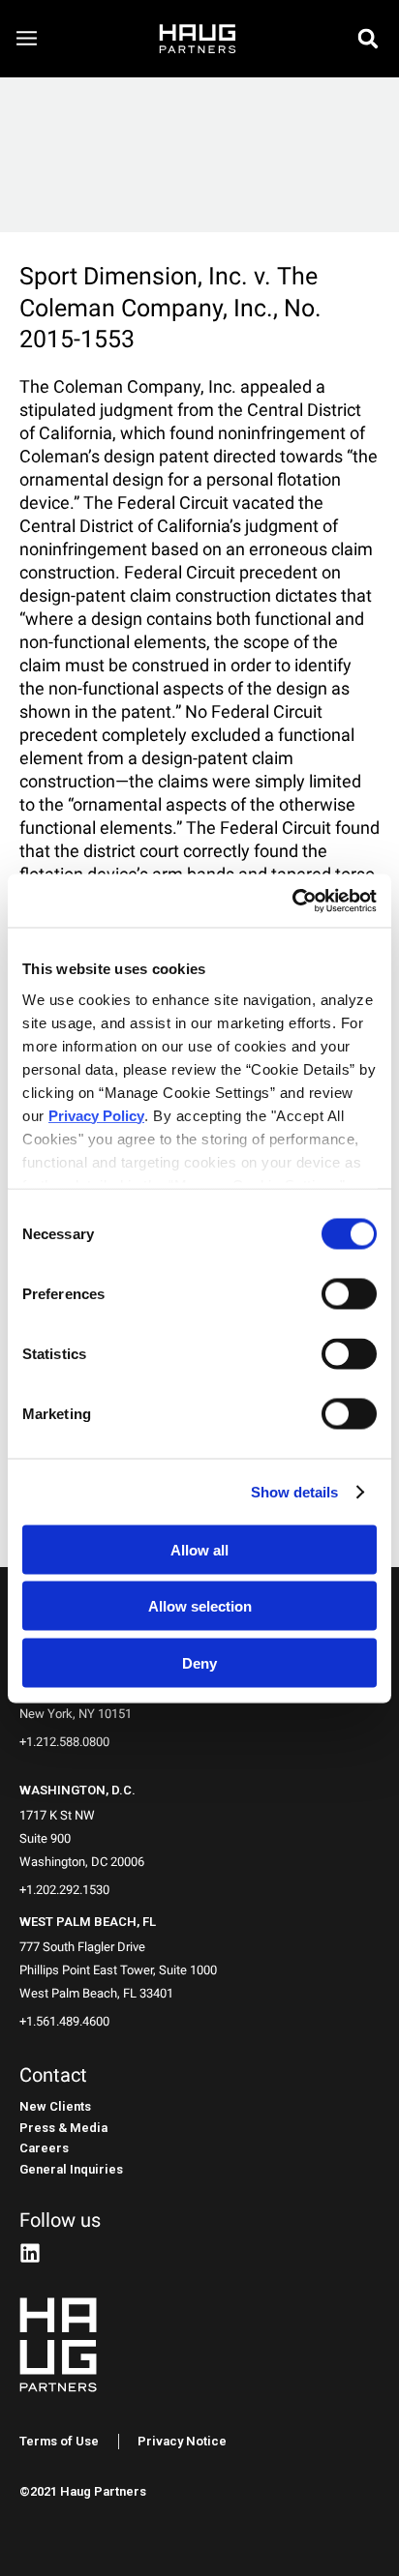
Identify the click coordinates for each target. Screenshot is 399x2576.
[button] (368, 39)
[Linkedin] (30, 2253)
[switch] (349, 1294)
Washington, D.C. (77, 1790)
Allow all (199, 1549)
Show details (294, 1491)
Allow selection (200, 1606)
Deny (199, 1662)
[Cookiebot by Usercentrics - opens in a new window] (292, 901)
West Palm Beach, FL (88, 1922)
